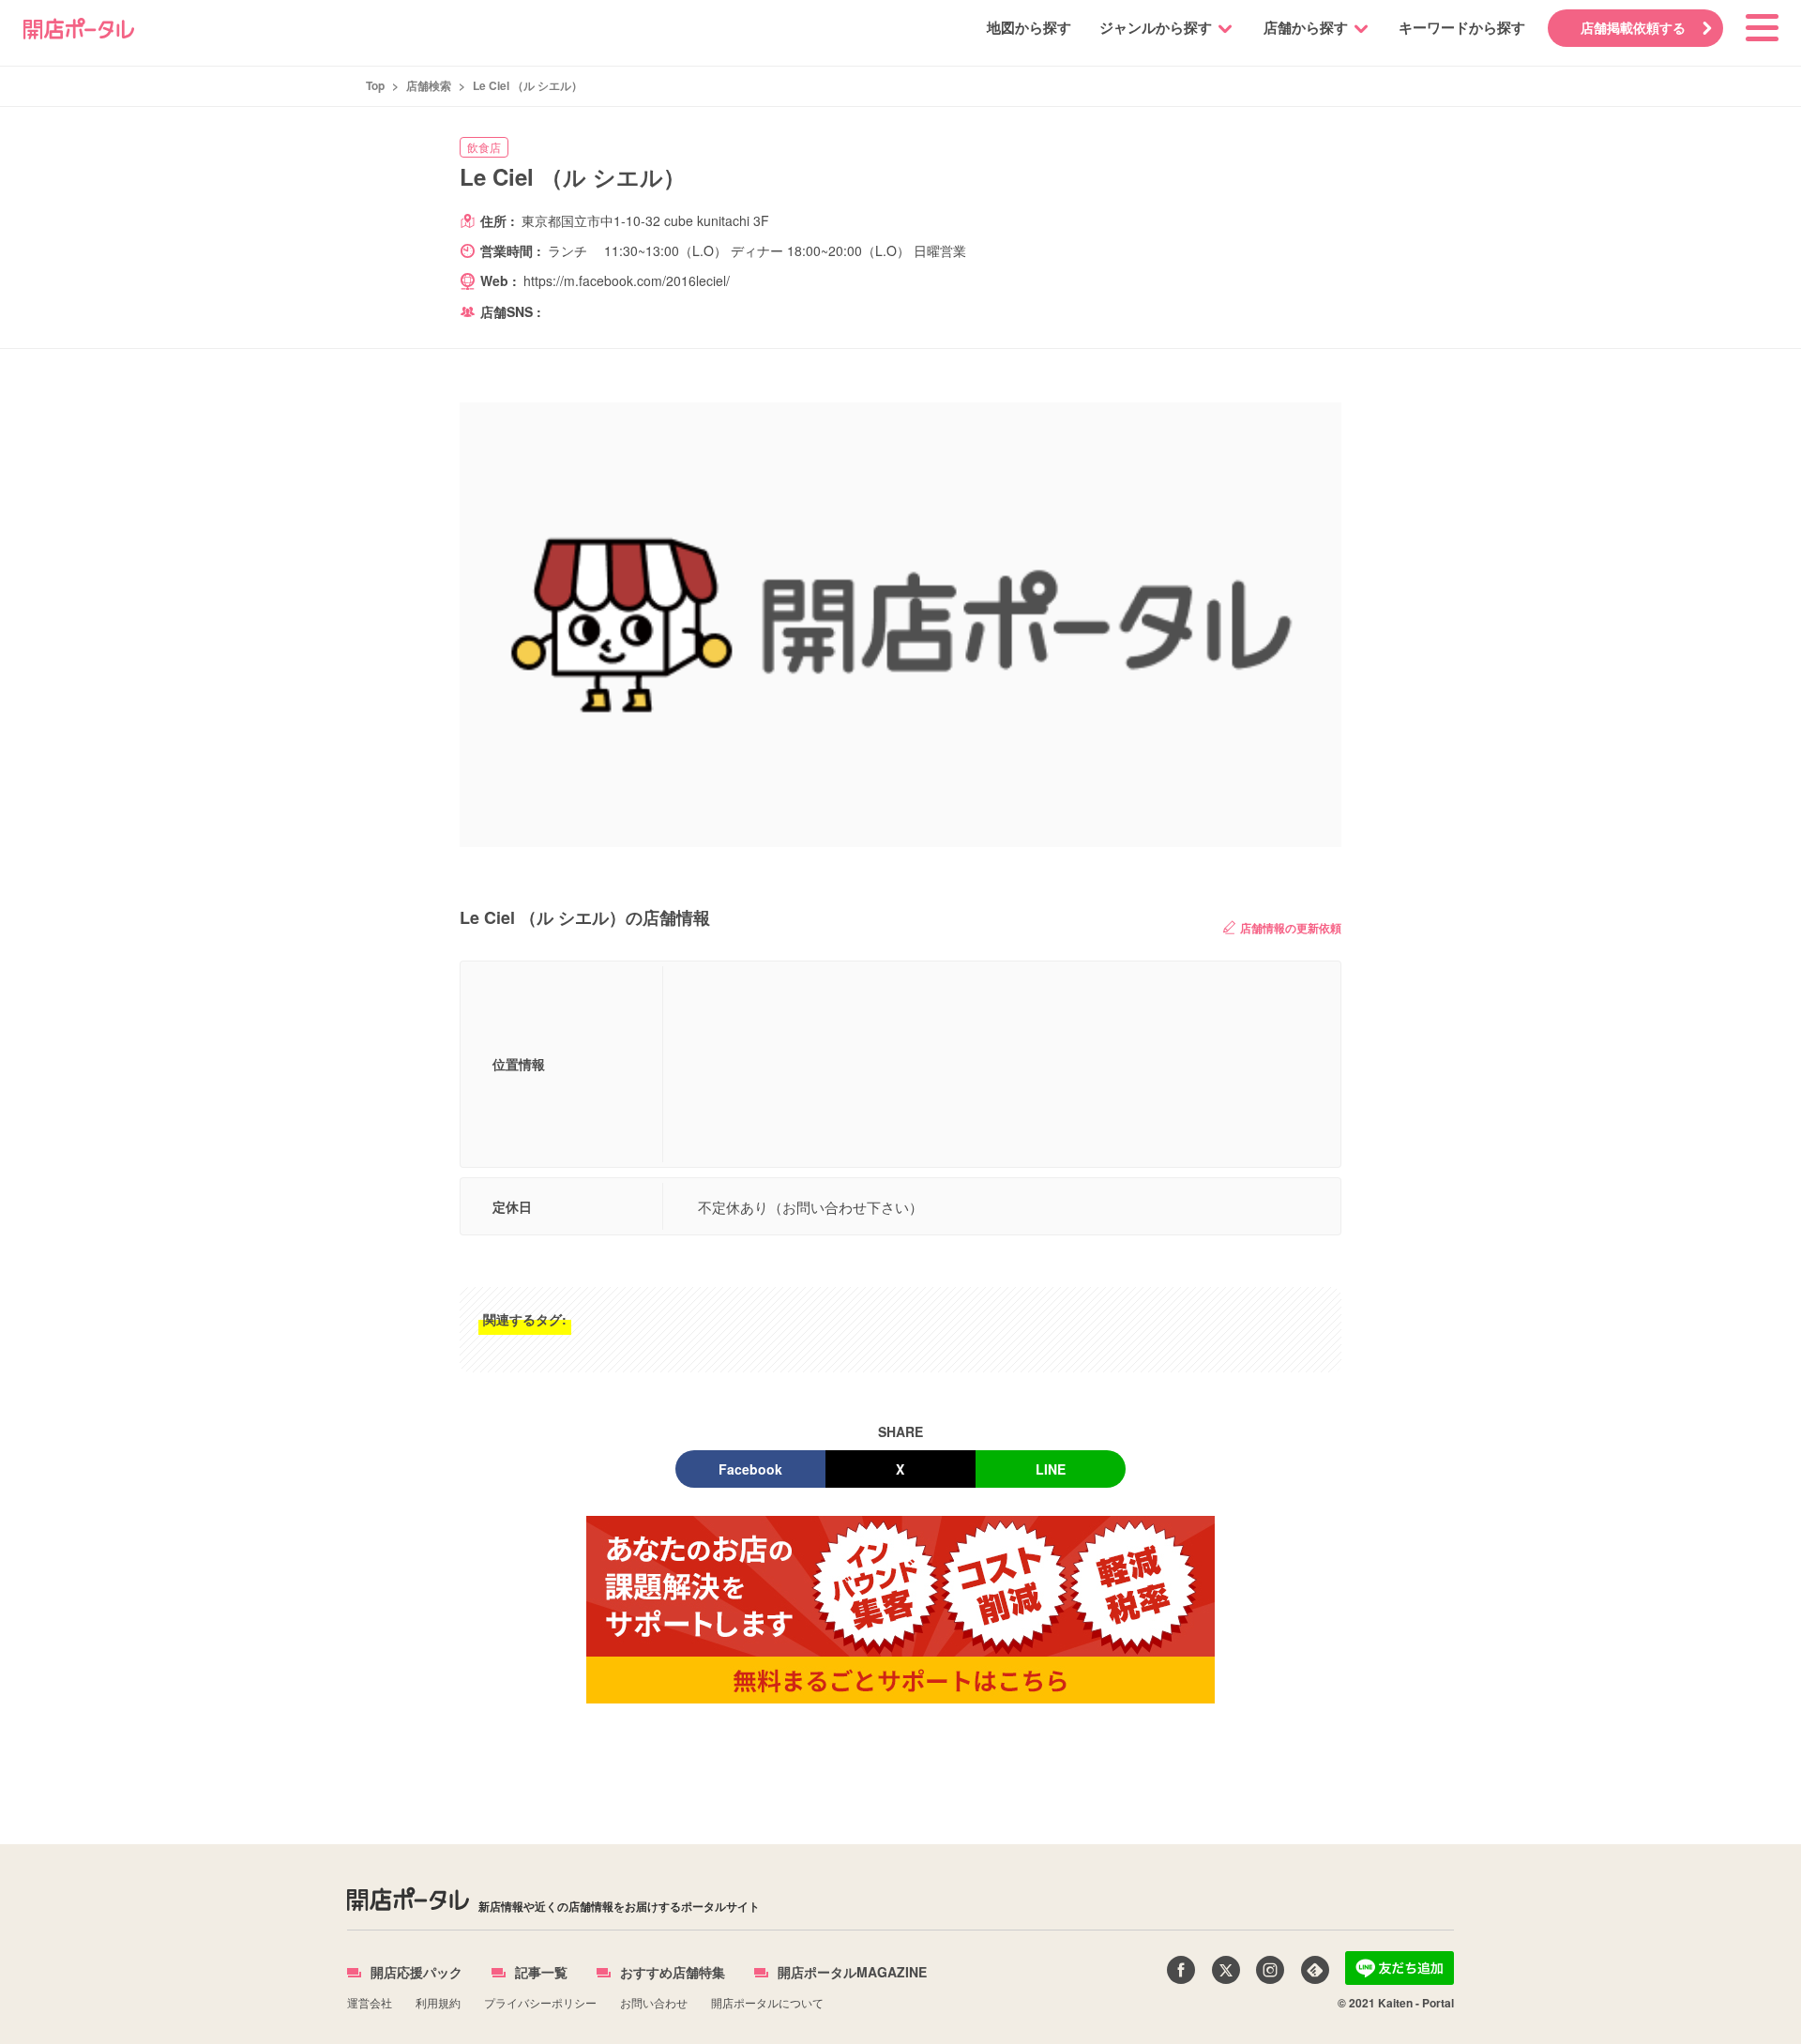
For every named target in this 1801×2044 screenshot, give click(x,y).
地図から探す (1029, 27)
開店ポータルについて (767, 2002)
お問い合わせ (654, 2002)
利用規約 (438, 2002)
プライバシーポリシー (540, 2002)
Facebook (750, 1469)
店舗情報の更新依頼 (1291, 928)
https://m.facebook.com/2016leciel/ (627, 280)
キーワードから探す (1462, 27)
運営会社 (370, 2002)
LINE (1051, 1469)
